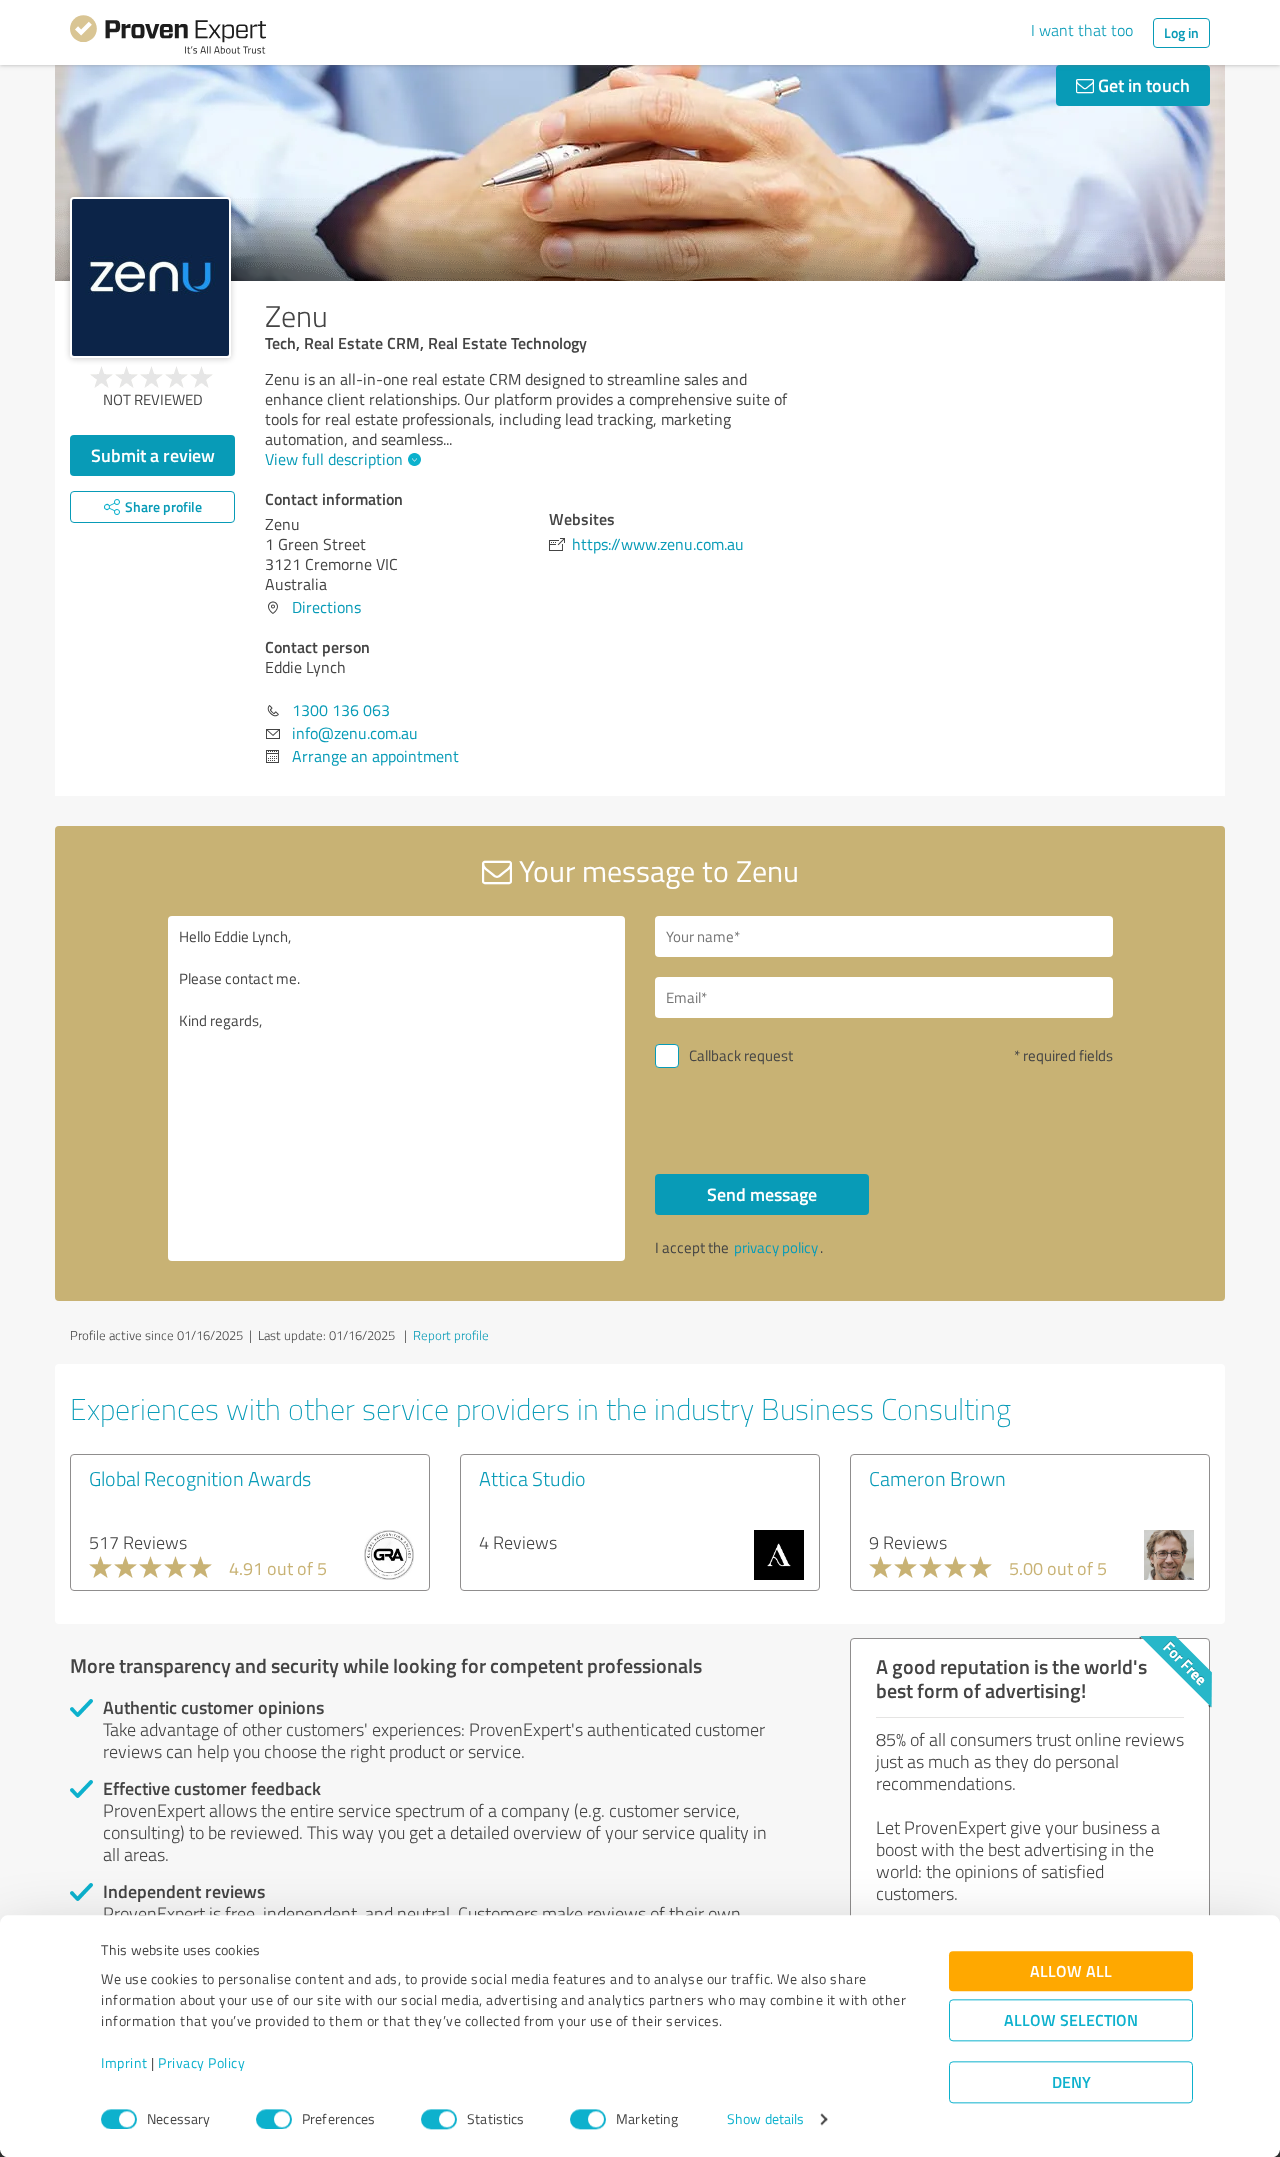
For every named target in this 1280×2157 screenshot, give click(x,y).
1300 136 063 (341, 710)
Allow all (1071, 1971)
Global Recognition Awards (200, 1478)
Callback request (741, 1055)
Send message (762, 1194)
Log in (1181, 32)
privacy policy (776, 1247)
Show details (765, 2119)
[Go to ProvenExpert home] (168, 38)
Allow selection (1071, 2020)
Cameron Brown (937, 1478)
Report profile (451, 1335)
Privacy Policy (201, 2063)
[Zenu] (150, 277)
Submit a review (153, 455)
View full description (334, 459)
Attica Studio (532, 1478)
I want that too (1082, 30)
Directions (326, 607)
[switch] (274, 2119)
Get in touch (1142, 85)
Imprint (124, 2063)
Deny (1071, 2082)
